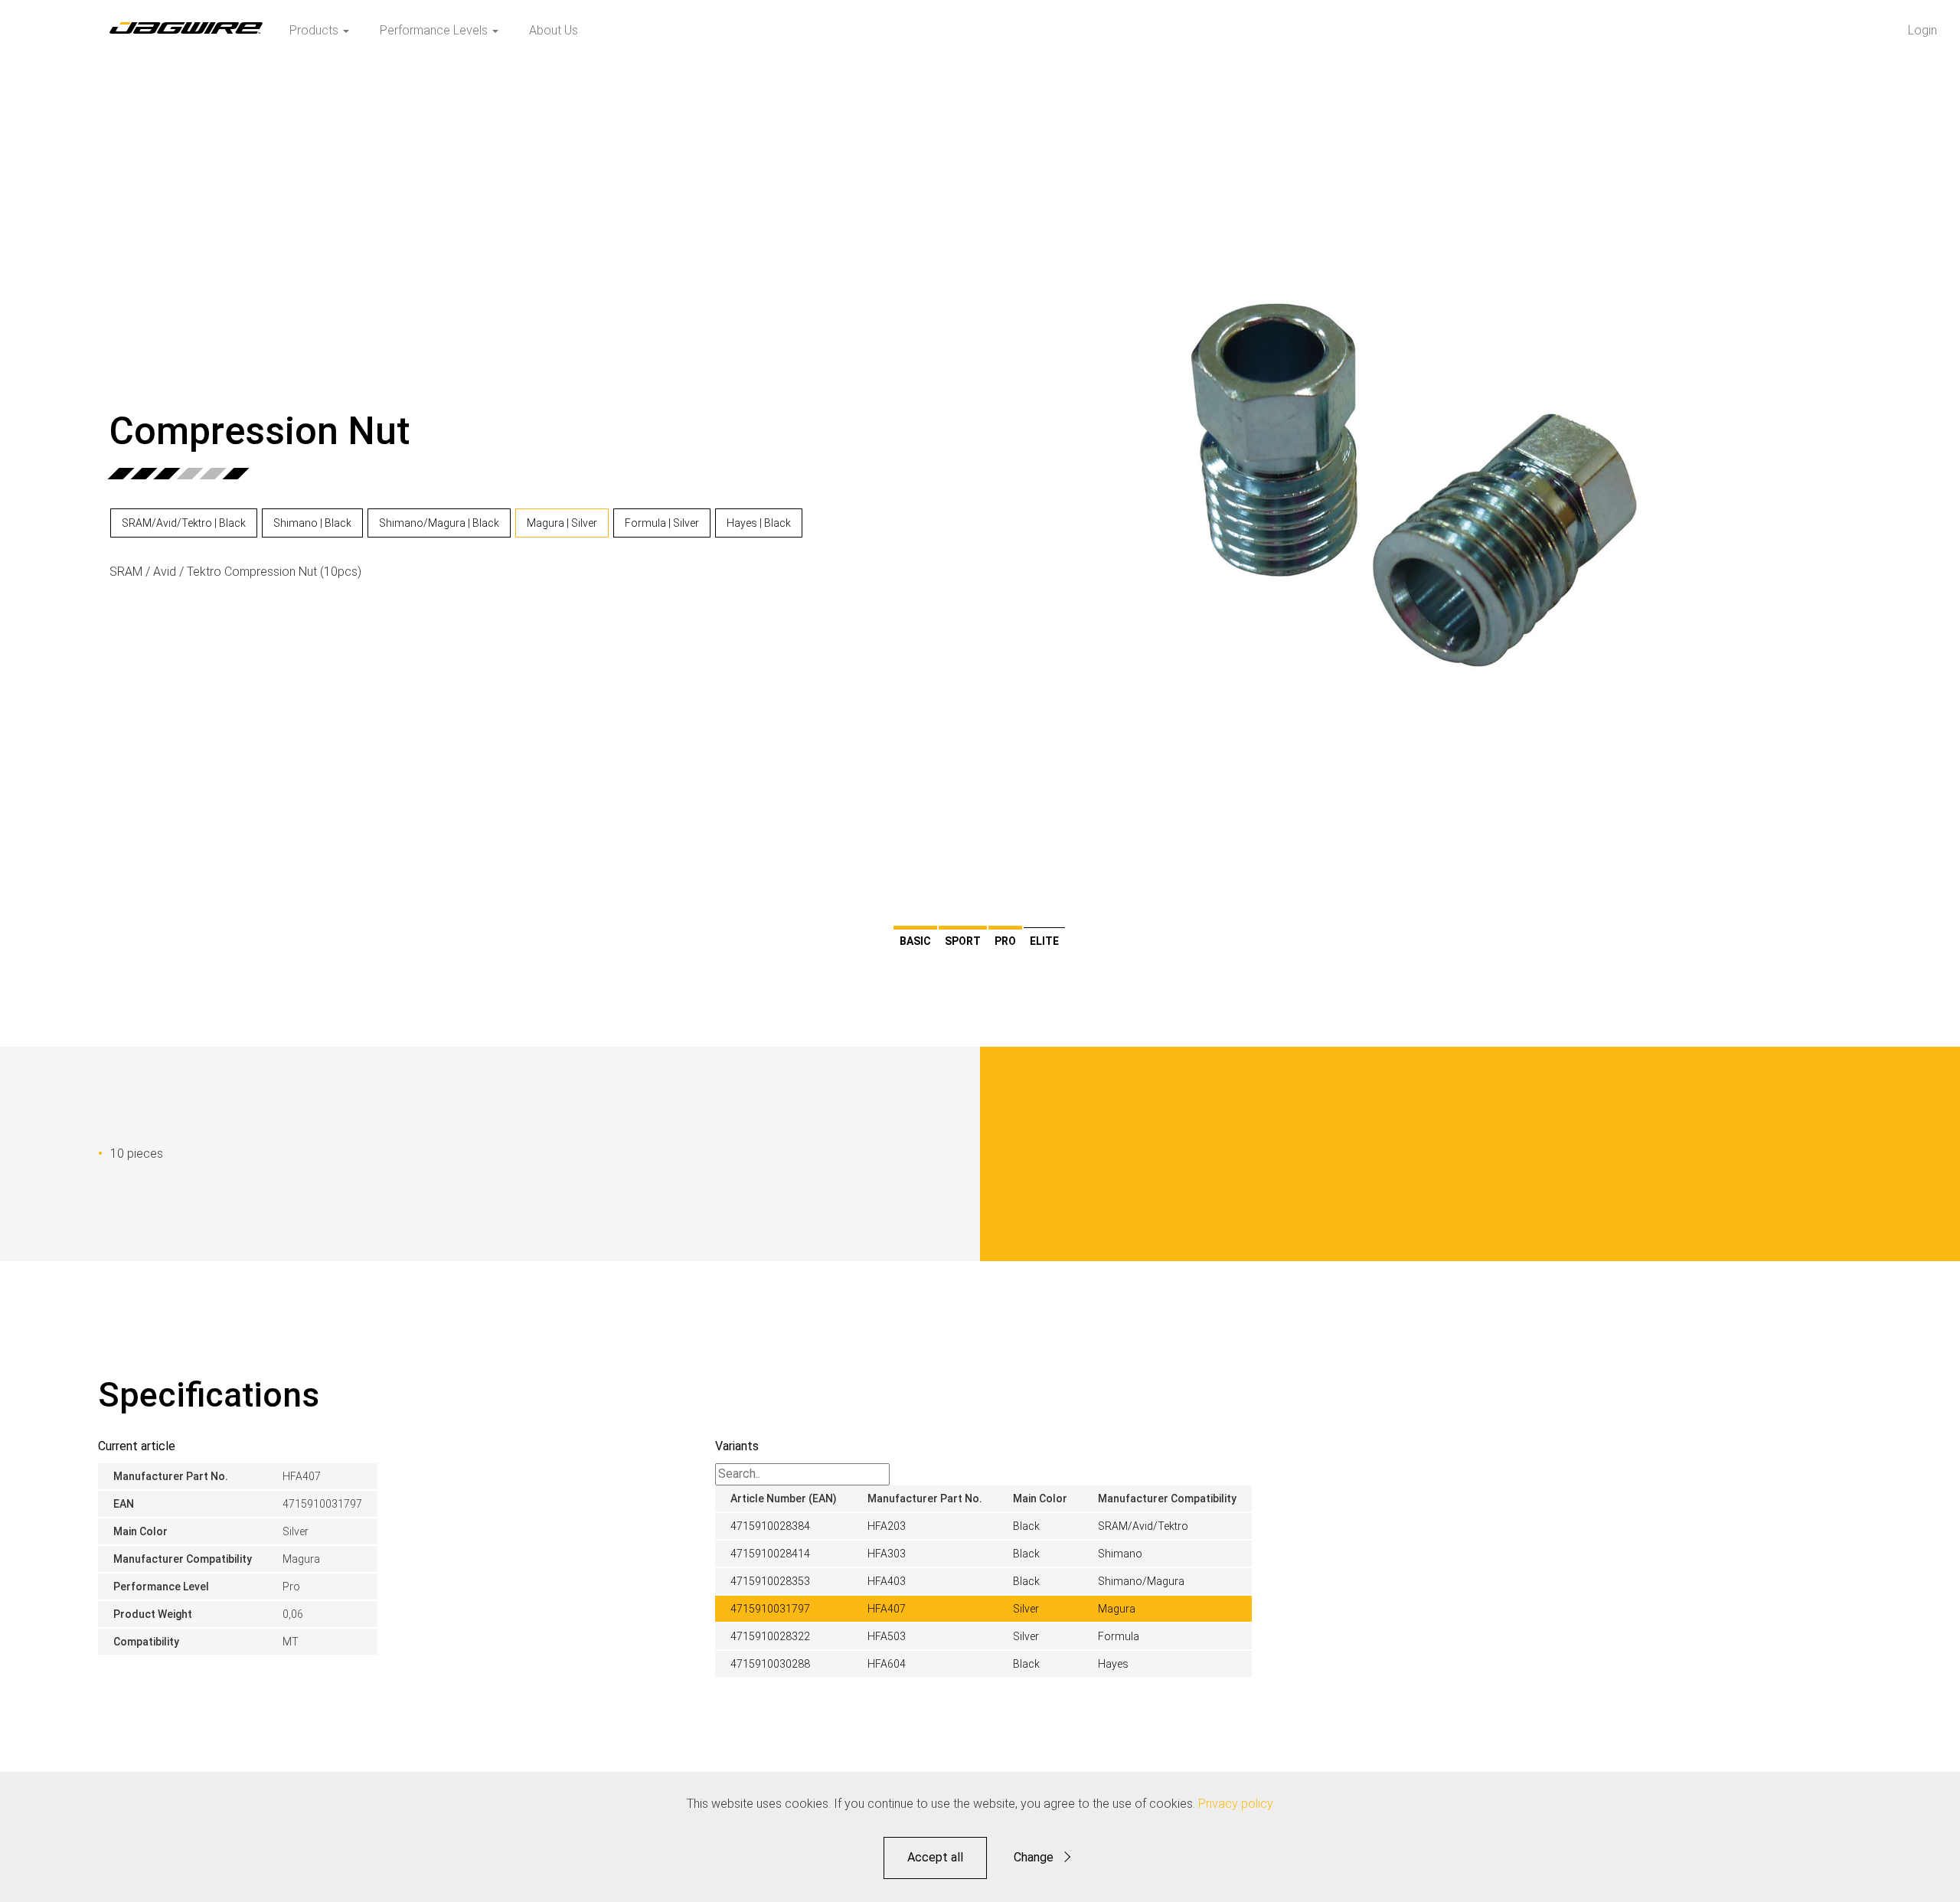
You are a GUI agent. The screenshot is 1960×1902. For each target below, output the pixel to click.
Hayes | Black (759, 523)
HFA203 (887, 1526)
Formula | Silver (662, 523)
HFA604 (887, 1664)
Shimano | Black (312, 523)
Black (1026, 1526)
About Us (554, 30)
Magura (1117, 1609)
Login (1922, 30)
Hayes (1113, 1664)
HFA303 (887, 1554)
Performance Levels (435, 30)
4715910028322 (770, 1636)
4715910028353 (770, 1581)
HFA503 (887, 1636)
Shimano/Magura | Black (439, 523)
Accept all (935, 1857)
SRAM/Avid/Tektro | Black (184, 523)
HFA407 (887, 1609)
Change (1034, 1857)
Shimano (1120, 1554)
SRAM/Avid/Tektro (1143, 1526)
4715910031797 (770, 1609)
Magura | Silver (562, 523)
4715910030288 (770, 1664)
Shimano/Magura (1141, 1581)
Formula (1119, 1636)
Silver (1026, 1609)
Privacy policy (1236, 1804)
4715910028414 (770, 1554)
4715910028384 (770, 1526)
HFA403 (887, 1581)
